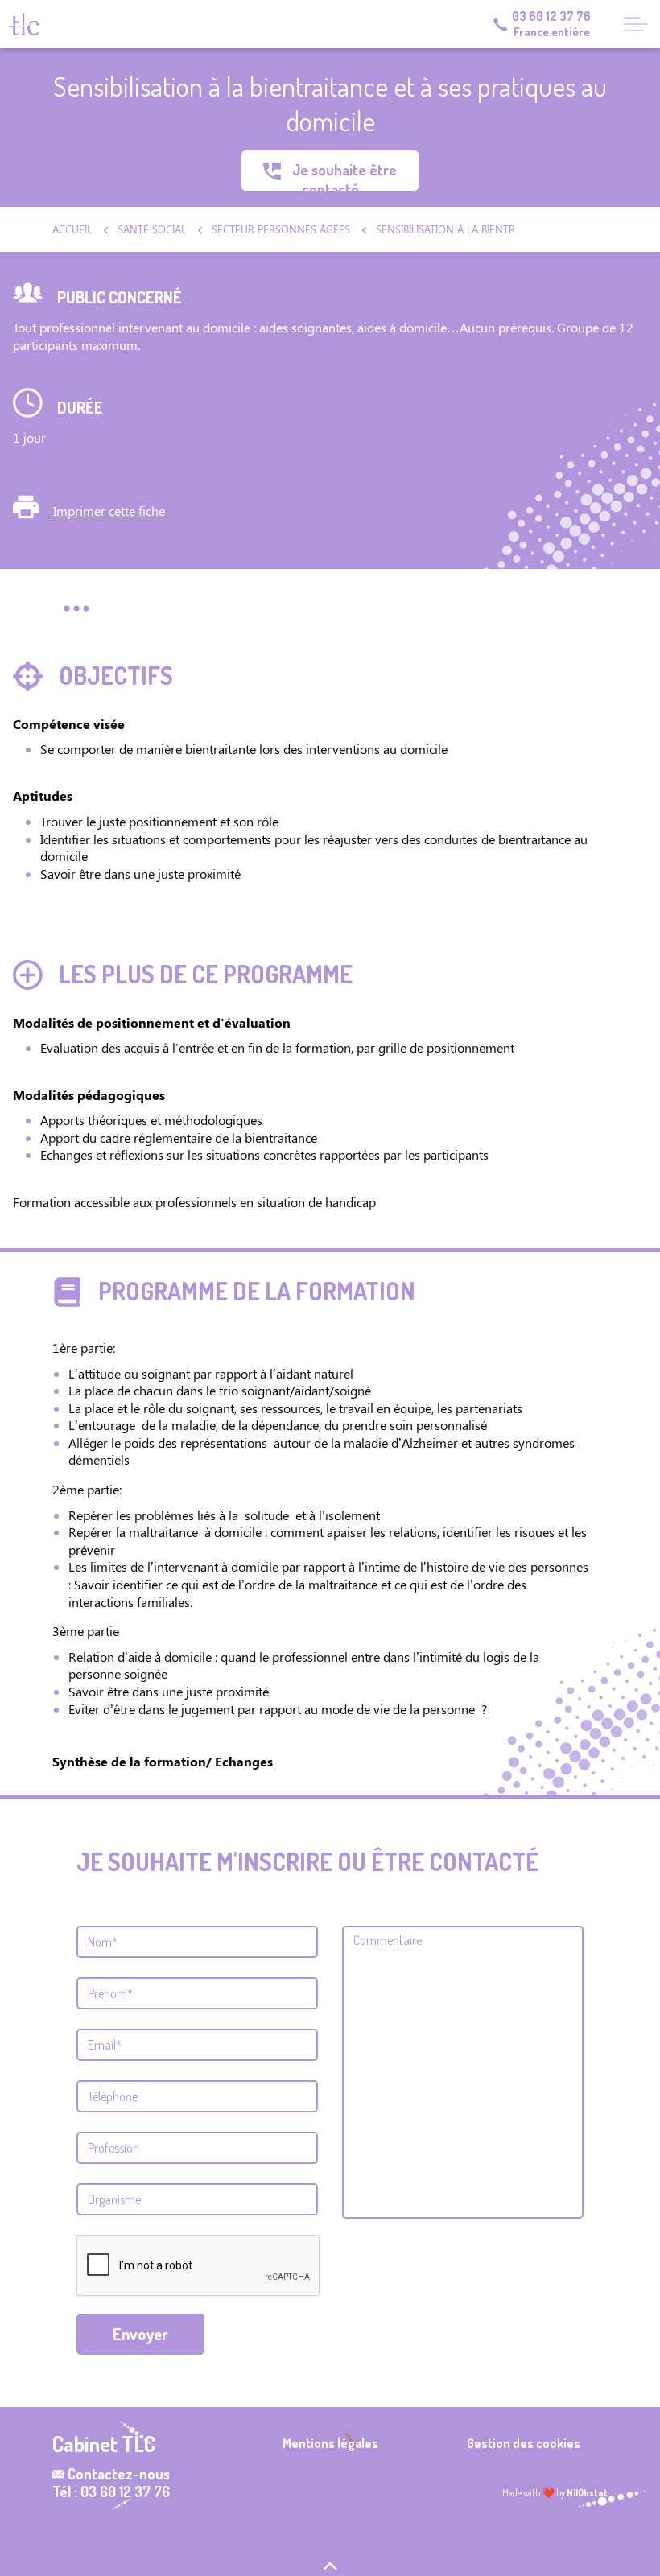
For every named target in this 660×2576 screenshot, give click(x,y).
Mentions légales (330, 2443)
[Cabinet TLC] (24, 24)
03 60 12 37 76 (551, 16)
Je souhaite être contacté (343, 176)
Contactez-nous (119, 2474)
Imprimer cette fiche (107, 511)
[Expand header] (636, 24)
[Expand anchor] (76, 608)
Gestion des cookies (524, 2443)
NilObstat (587, 2493)
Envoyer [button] (140, 2334)
